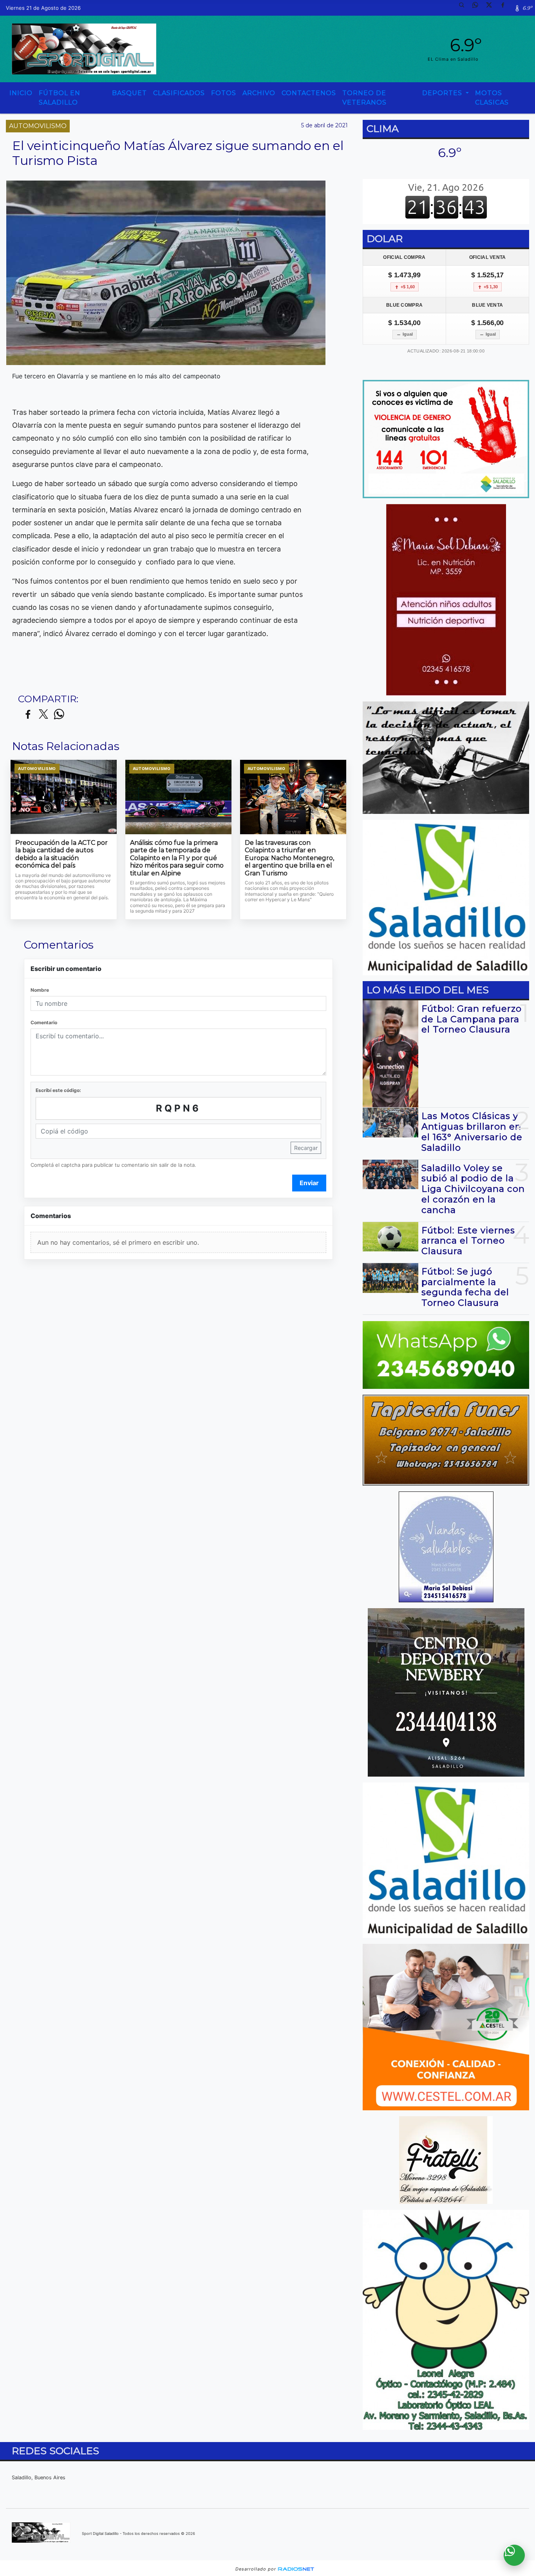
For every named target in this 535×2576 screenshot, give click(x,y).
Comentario (44, 1022)
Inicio (21, 93)
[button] (465, 8)
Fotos (224, 93)
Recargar (306, 1148)
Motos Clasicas (492, 98)
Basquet (129, 93)
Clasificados (179, 93)
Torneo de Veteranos (364, 98)
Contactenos (309, 93)
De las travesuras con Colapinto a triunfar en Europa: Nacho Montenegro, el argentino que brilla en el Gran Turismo (289, 858)
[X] (492, 8)
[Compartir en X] (43, 715)
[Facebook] (506, 8)
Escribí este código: (58, 1090)
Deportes (443, 93)
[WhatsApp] (478, 8)
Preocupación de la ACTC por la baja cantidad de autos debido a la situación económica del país (61, 854)
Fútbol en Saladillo (60, 98)
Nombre (40, 990)
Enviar (309, 1183)
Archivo (259, 93)
